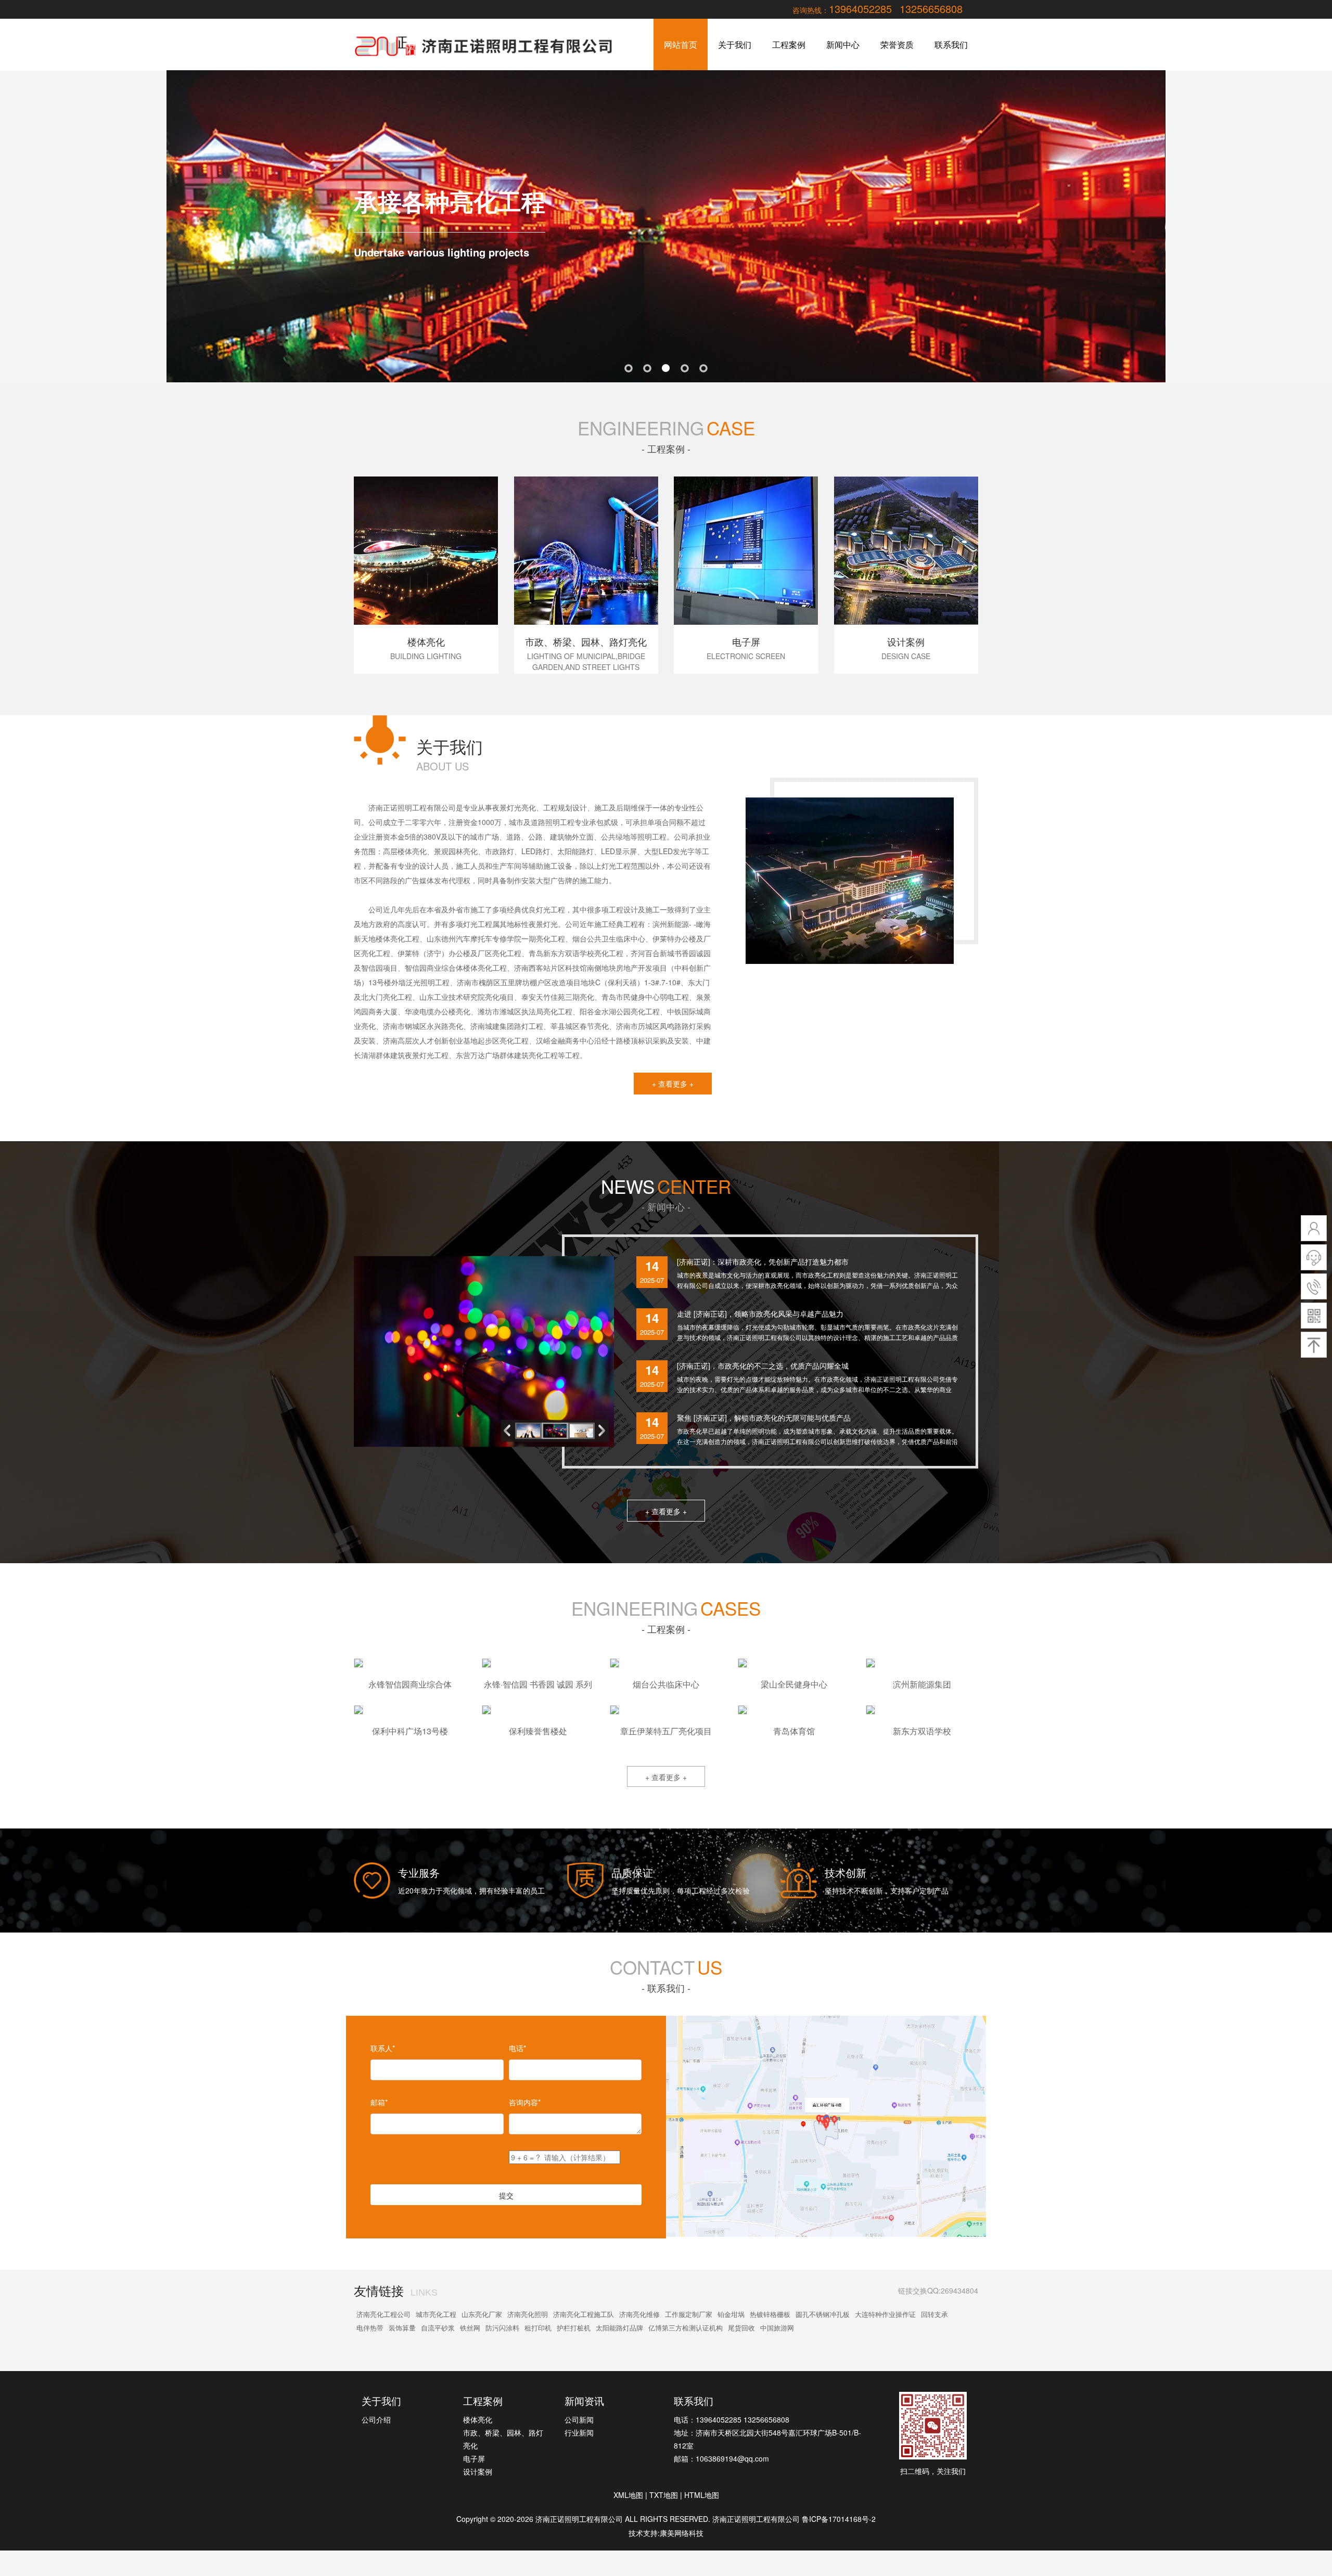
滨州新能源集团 (922, 1684)
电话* (517, 2048)
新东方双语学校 (922, 1731)
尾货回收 (741, 2328)
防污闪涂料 (502, 2328)
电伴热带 (370, 2328)
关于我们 (735, 44)
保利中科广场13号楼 (410, 1731)
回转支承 (934, 2314)
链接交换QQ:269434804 (938, 2290)
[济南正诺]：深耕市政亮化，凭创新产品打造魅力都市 (763, 1261)
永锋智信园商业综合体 (410, 1684)
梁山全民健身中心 (794, 1684)
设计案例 (478, 2471)
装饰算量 (402, 2328)
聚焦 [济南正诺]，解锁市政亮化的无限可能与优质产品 (764, 1418)
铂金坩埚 (731, 2314)
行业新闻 (579, 2432)
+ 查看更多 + (673, 1084)
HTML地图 (702, 2495)
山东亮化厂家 (482, 2314)
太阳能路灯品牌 (619, 2328)
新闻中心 (843, 44)
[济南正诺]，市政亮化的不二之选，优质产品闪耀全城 (763, 1366)
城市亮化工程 (436, 2314)
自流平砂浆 (438, 2328)
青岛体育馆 (794, 1731)
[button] (604, 1431)
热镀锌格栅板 (770, 2314)
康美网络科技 (682, 2533)
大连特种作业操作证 (885, 2314)
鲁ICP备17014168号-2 (839, 2519)
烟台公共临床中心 (666, 1684)
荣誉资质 (897, 44)
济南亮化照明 (528, 2314)
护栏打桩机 (574, 2328)
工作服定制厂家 (689, 2314)
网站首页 (681, 44)
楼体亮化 (478, 2419)
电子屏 (474, 2458)
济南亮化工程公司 (383, 2314)
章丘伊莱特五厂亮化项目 (666, 1731)
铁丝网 (470, 2328)
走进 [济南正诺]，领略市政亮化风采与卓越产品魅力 (760, 1313)
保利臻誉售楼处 (538, 1731)
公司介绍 (376, 2419)
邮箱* (379, 2102)
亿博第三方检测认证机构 (686, 2328)
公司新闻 (579, 2419)
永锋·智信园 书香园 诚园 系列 (538, 1684)
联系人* (383, 2048)
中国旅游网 (777, 2328)
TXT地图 (664, 2495)
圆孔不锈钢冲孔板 (823, 2314)
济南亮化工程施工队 (584, 2314)
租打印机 (538, 2328)
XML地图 (628, 2495)
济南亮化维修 (639, 2314)
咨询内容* (525, 2102)
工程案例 (789, 44)
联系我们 (951, 44)
